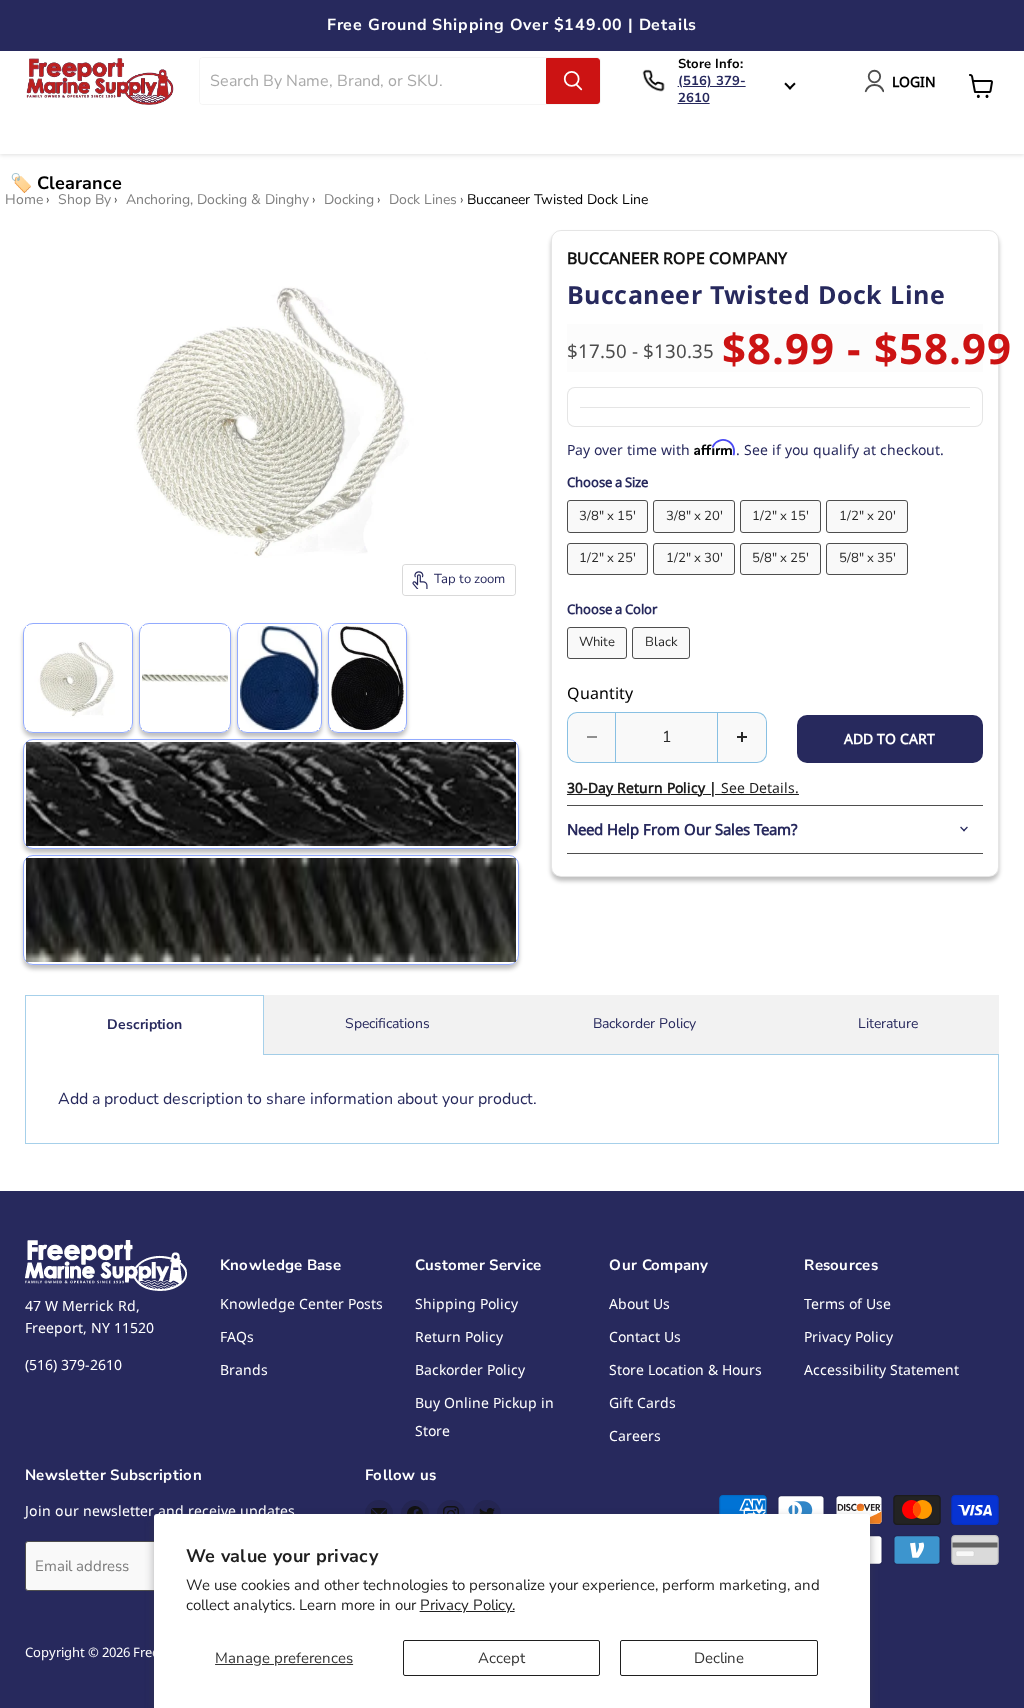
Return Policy (459, 1336)
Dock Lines (423, 200)
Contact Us (645, 1336)
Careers (635, 1435)
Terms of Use (847, 1303)
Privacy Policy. (467, 1605)
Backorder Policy (644, 1023)
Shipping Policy (466, 1303)
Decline (719, 1658)
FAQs (237, 1336)
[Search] (573, 81)
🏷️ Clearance (66, 183)
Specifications (387, 1023)
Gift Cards (642, 1402)
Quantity (600, 693)
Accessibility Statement (881, 1369)
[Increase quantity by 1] (742, 737)
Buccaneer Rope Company (677, 258)
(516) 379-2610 (712, 89)
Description (144, 1024)
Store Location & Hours (685, 1369)
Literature (888, 1023)
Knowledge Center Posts (301, 1303)
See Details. (683, 787)
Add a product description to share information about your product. (297, 1099)
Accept (501, 1658)
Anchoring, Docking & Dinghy (217, 200)
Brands (244, 1369)
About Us (639, 1303)
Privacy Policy (848, 1336)
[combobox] (373, 81)
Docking (349, 200)
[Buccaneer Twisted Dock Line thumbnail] (78, 678)
